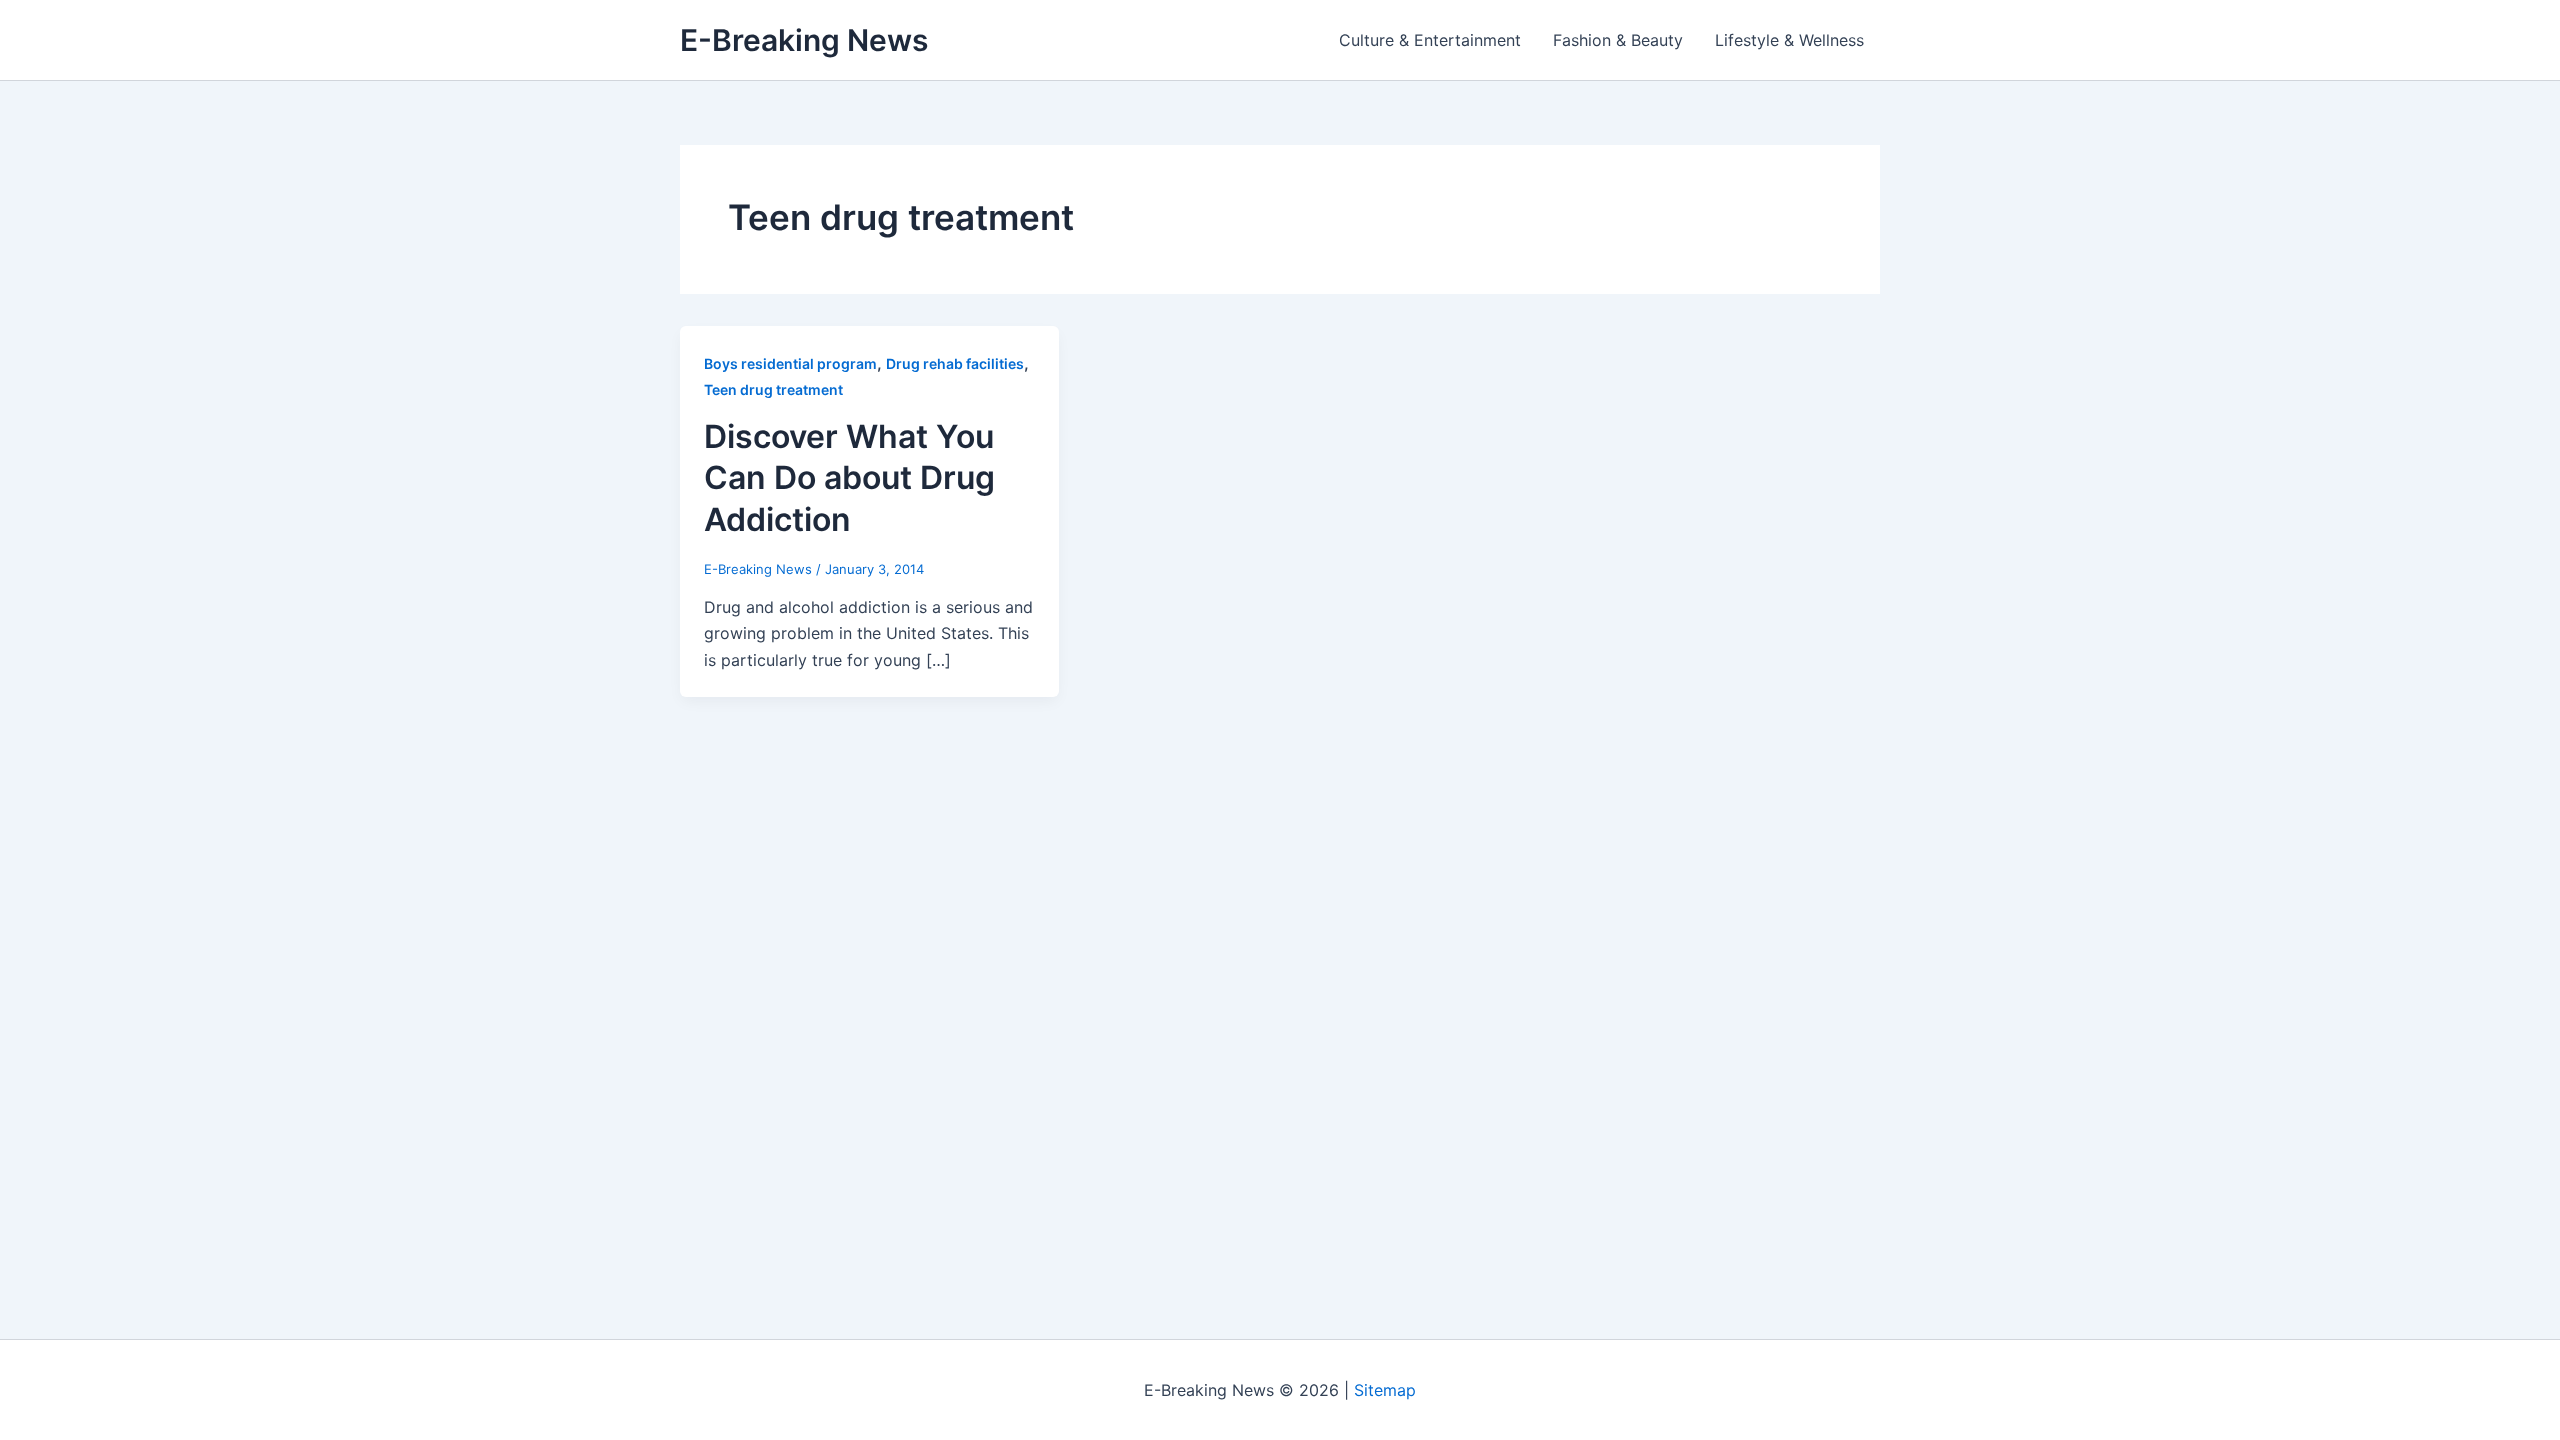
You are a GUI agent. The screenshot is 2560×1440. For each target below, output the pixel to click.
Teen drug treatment (773, 389)
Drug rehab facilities (955, 363)
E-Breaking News (804, 40)
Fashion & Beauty (1618, 40)
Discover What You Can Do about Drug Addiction (849, 478)
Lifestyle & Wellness (1789, 40)
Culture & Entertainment (1430, 40)
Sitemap (1385, 1390)
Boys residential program (790, 363)
